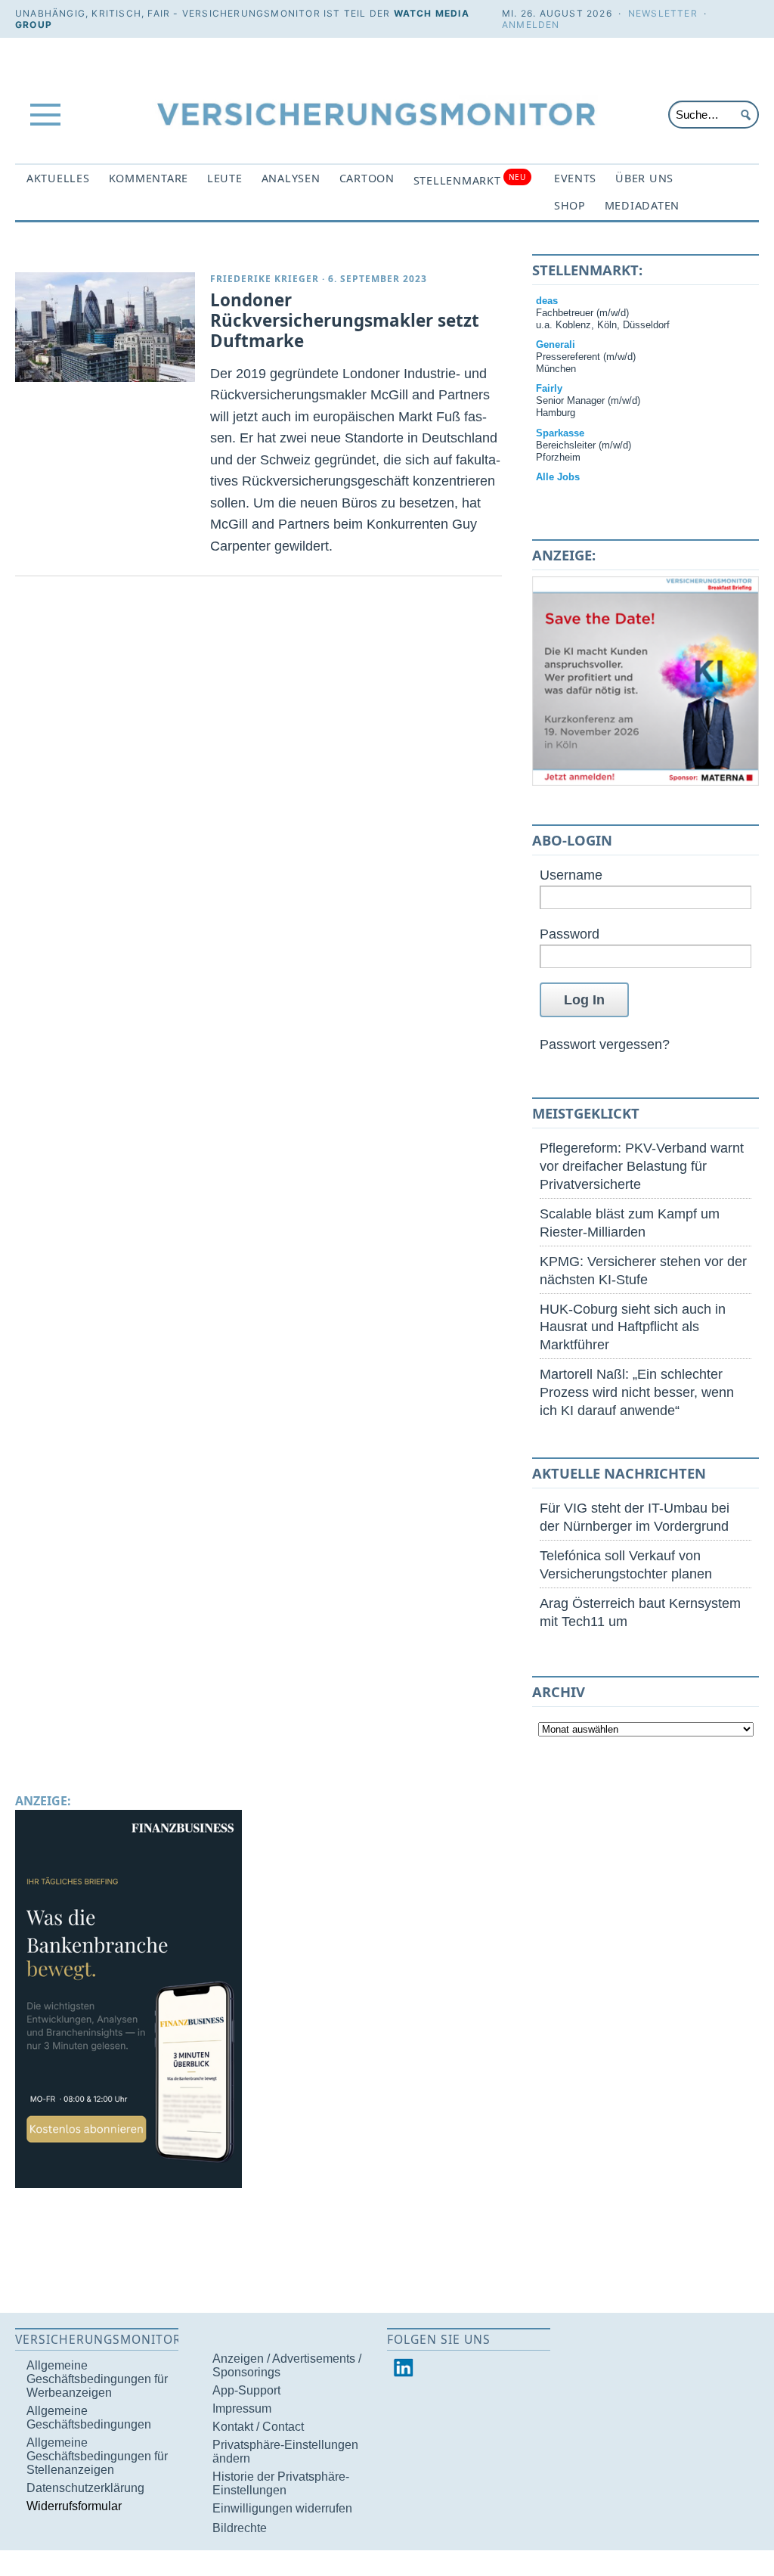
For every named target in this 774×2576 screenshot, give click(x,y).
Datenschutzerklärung (85, 2488)
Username (571, 875)
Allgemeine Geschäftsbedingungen (89, 2418)
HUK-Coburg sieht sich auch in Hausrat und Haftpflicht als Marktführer (633, 1327)
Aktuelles (58, 178)
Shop (570, 205)
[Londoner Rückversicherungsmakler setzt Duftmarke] (105, 327)
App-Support (246, 2390)
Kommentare (149, 178)
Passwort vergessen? (605, 1044)
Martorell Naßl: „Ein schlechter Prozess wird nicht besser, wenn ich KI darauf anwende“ (637, 1392)
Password (570, 934)
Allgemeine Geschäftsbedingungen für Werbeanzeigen (97, 2379)
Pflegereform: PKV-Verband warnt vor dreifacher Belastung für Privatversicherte (642, 1166)
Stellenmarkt (470, 180)
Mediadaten (642, 205)
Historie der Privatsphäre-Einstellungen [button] (281, 2483)
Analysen (291, 178)
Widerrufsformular (74, 2506)
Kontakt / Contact (258, 2427)
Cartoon (367, 178)
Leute (225, 178)
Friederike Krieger (265, 279)
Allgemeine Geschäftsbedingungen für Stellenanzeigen (97, 2456)
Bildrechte (240, 2528)
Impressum (242, 2408)
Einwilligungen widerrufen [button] (282, 2508)
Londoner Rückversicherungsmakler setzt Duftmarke (345, 320)
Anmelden (531, 25)
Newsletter (663, 13)
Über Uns (644, 178)
